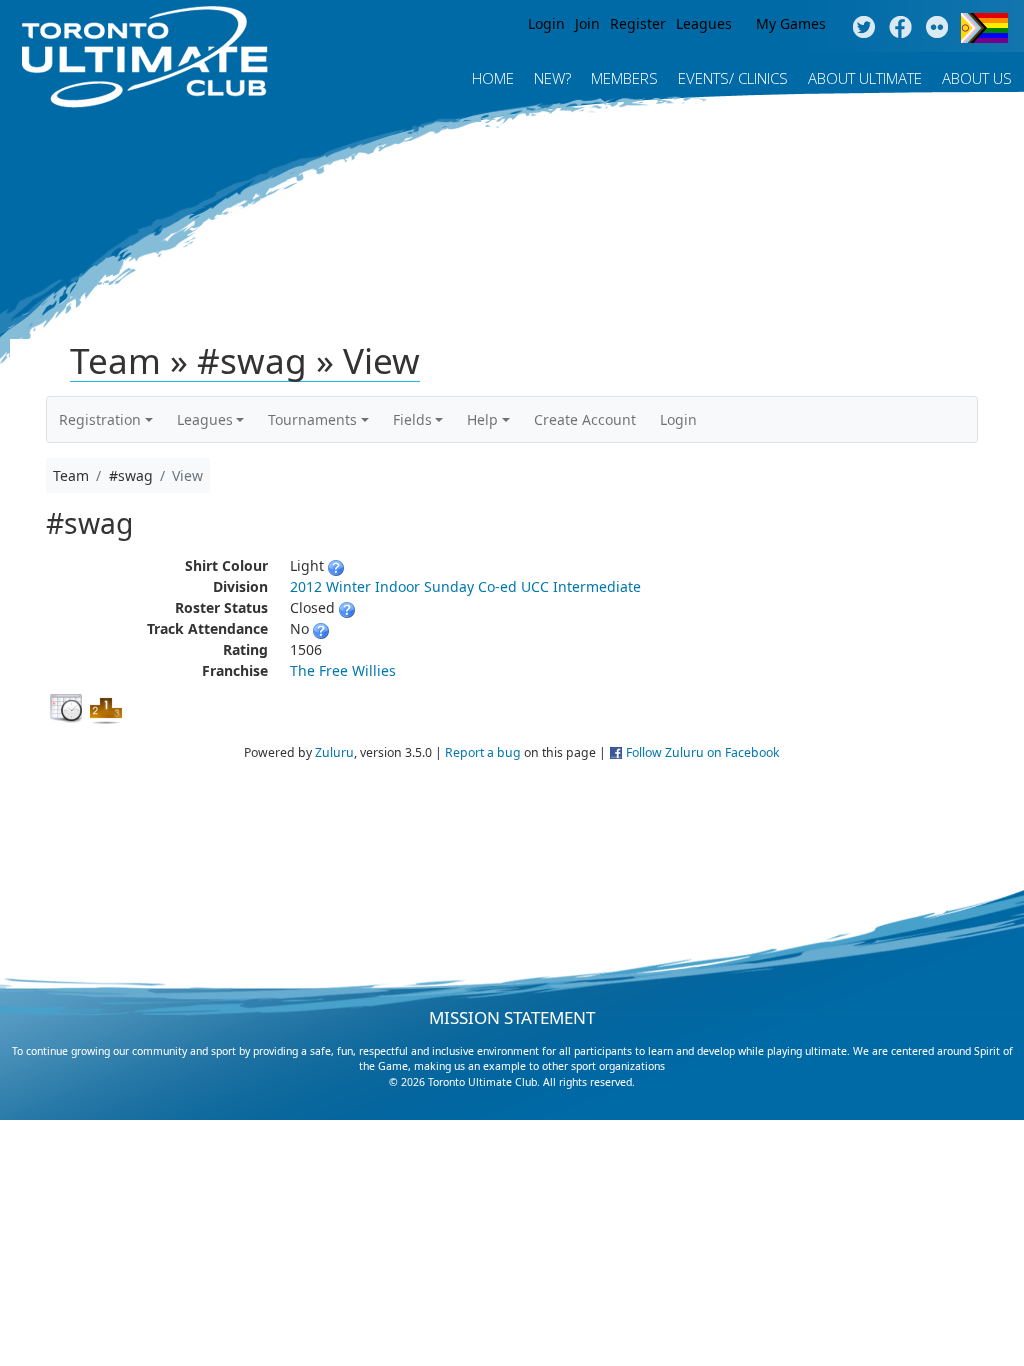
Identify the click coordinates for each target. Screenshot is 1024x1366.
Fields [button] (412, 419)
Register (638, 23)
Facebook (900, 28)
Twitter (863, 28)
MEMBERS (624, 78)
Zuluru (334, 752)
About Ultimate (865, 78)
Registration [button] (100, 419)
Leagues (704, 23)
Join (587, 23)
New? (552, 78)
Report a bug (483, 752)
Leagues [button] (205, 419)
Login (546, 23)
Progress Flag (984, 28)
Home (493, 78)
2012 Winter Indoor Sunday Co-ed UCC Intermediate (465, 586)
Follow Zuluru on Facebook (703, 752)
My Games (791, 23)
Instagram (937, 28)
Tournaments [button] (312, 419)
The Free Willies (343, 670)
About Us (977, 78)
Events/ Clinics (733, 78)
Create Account (585, 419)
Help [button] (482, 419)
